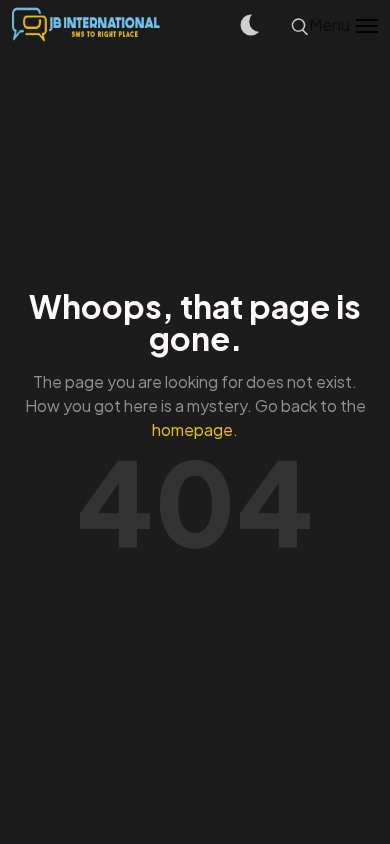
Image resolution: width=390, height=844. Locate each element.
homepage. (195, 429)
